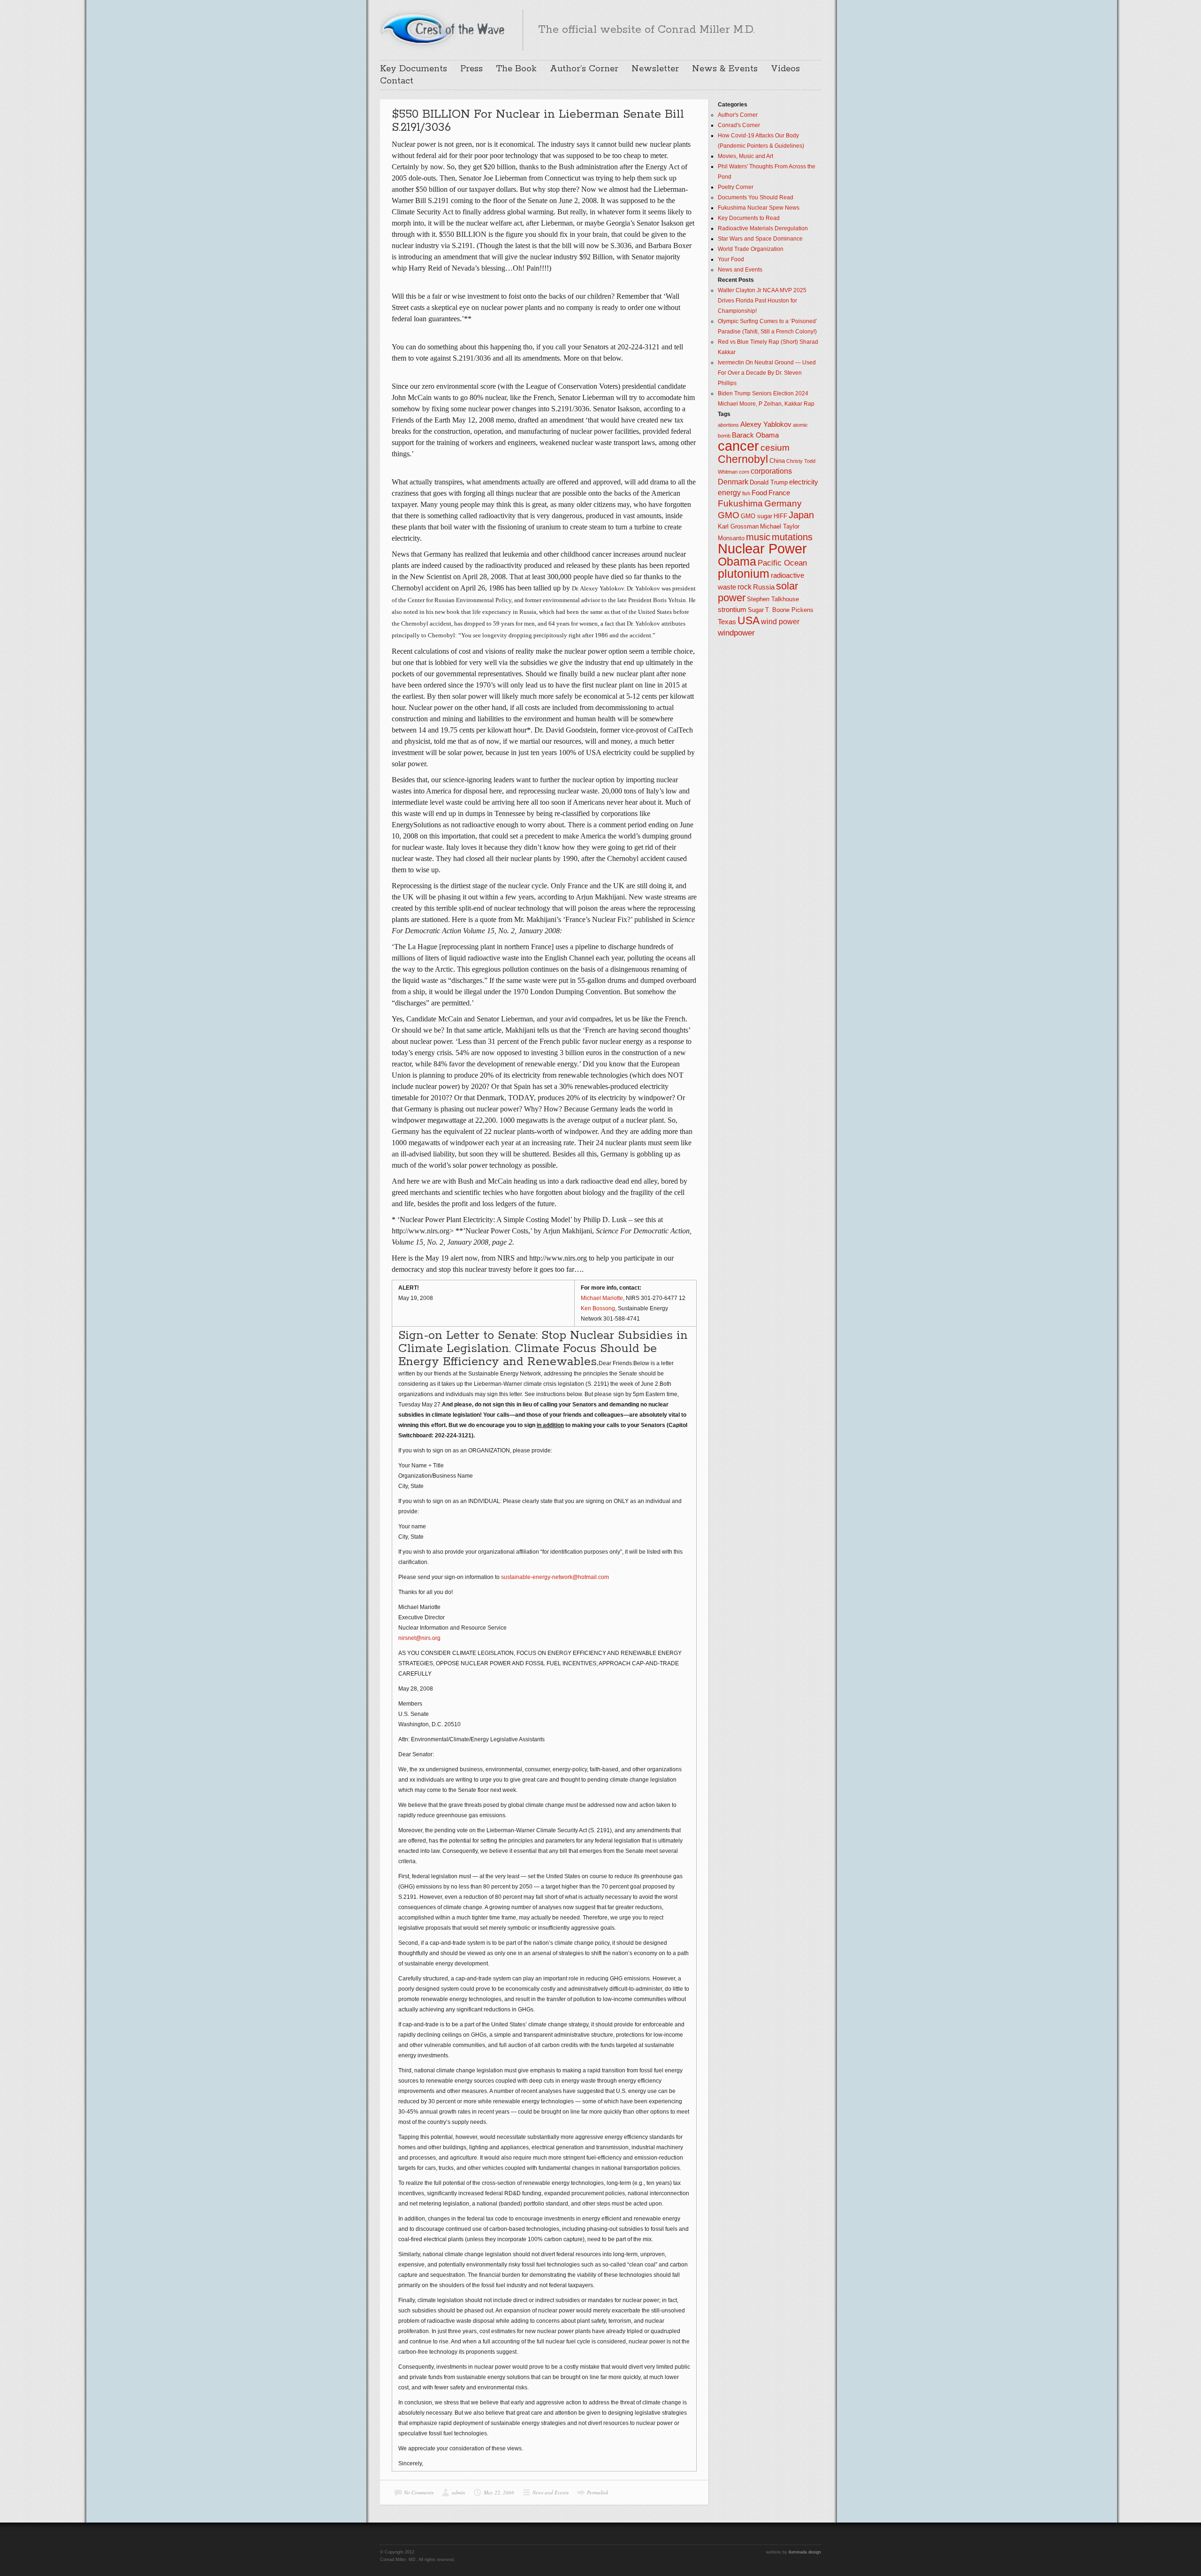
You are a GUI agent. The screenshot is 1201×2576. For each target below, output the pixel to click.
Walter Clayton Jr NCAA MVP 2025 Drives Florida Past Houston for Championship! (762, 301)
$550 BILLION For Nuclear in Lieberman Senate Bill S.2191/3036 (538, 121)
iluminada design (805, 2552)
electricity (804, 482)
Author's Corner (738, 115)
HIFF (780, 516)
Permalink (598, 2492)
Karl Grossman (738, 526)
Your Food (731, 259)
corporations (771, 471)
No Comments (419, 2492)
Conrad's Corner (739, 125)
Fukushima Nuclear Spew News (759, 208)
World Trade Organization (751, 249)
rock (745, 587)
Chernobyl (743, 459)
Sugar (756, 610)
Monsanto (731, 538)
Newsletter (655, 69)
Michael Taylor (780, 526)
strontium (732, 610)
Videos (785, 69)
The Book (516, 69)
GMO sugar (756, 516)
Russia (764, 587)
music (758, 537)
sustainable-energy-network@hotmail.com (555, 1577)
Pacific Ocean (782, 563)
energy (729, 493)
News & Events (725, 69)
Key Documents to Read (749, 218)
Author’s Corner (584, 69)
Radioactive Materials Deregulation (763, 228)
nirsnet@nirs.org (419, 1638)
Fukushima (740, 503)
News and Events (551, 2492)
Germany (783, 503)
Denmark (733, 482)
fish (746, 493)
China (777, 461)
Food (759, 493)
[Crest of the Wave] (444, 29)
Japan (801, 515)
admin (459, 2492)
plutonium (744, 574)
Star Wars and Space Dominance (760, 239)
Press (471, 69)
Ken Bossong (598, 1308)
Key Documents (414, 69)
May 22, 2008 (499, 2492)
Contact (397, 81)
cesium (775, 448)
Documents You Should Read (756, 197)
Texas (727, 622)
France (779, 493)
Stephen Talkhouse (773, 599)
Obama (737, 562)
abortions (728, 425)
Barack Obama (755, 435)
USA (749, 620)
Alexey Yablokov (766, 424)
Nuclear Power (762, 549)
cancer (738, 446)
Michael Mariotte (602, 1298)
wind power (780, 622)
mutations (792, 537)
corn (744, 472)
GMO (729, 515)
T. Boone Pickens (789, 610)
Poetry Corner (736, 187)
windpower (736, 633)
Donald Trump (769, 482)
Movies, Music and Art (745, 156)
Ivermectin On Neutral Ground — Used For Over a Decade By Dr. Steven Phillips (767, 373)
